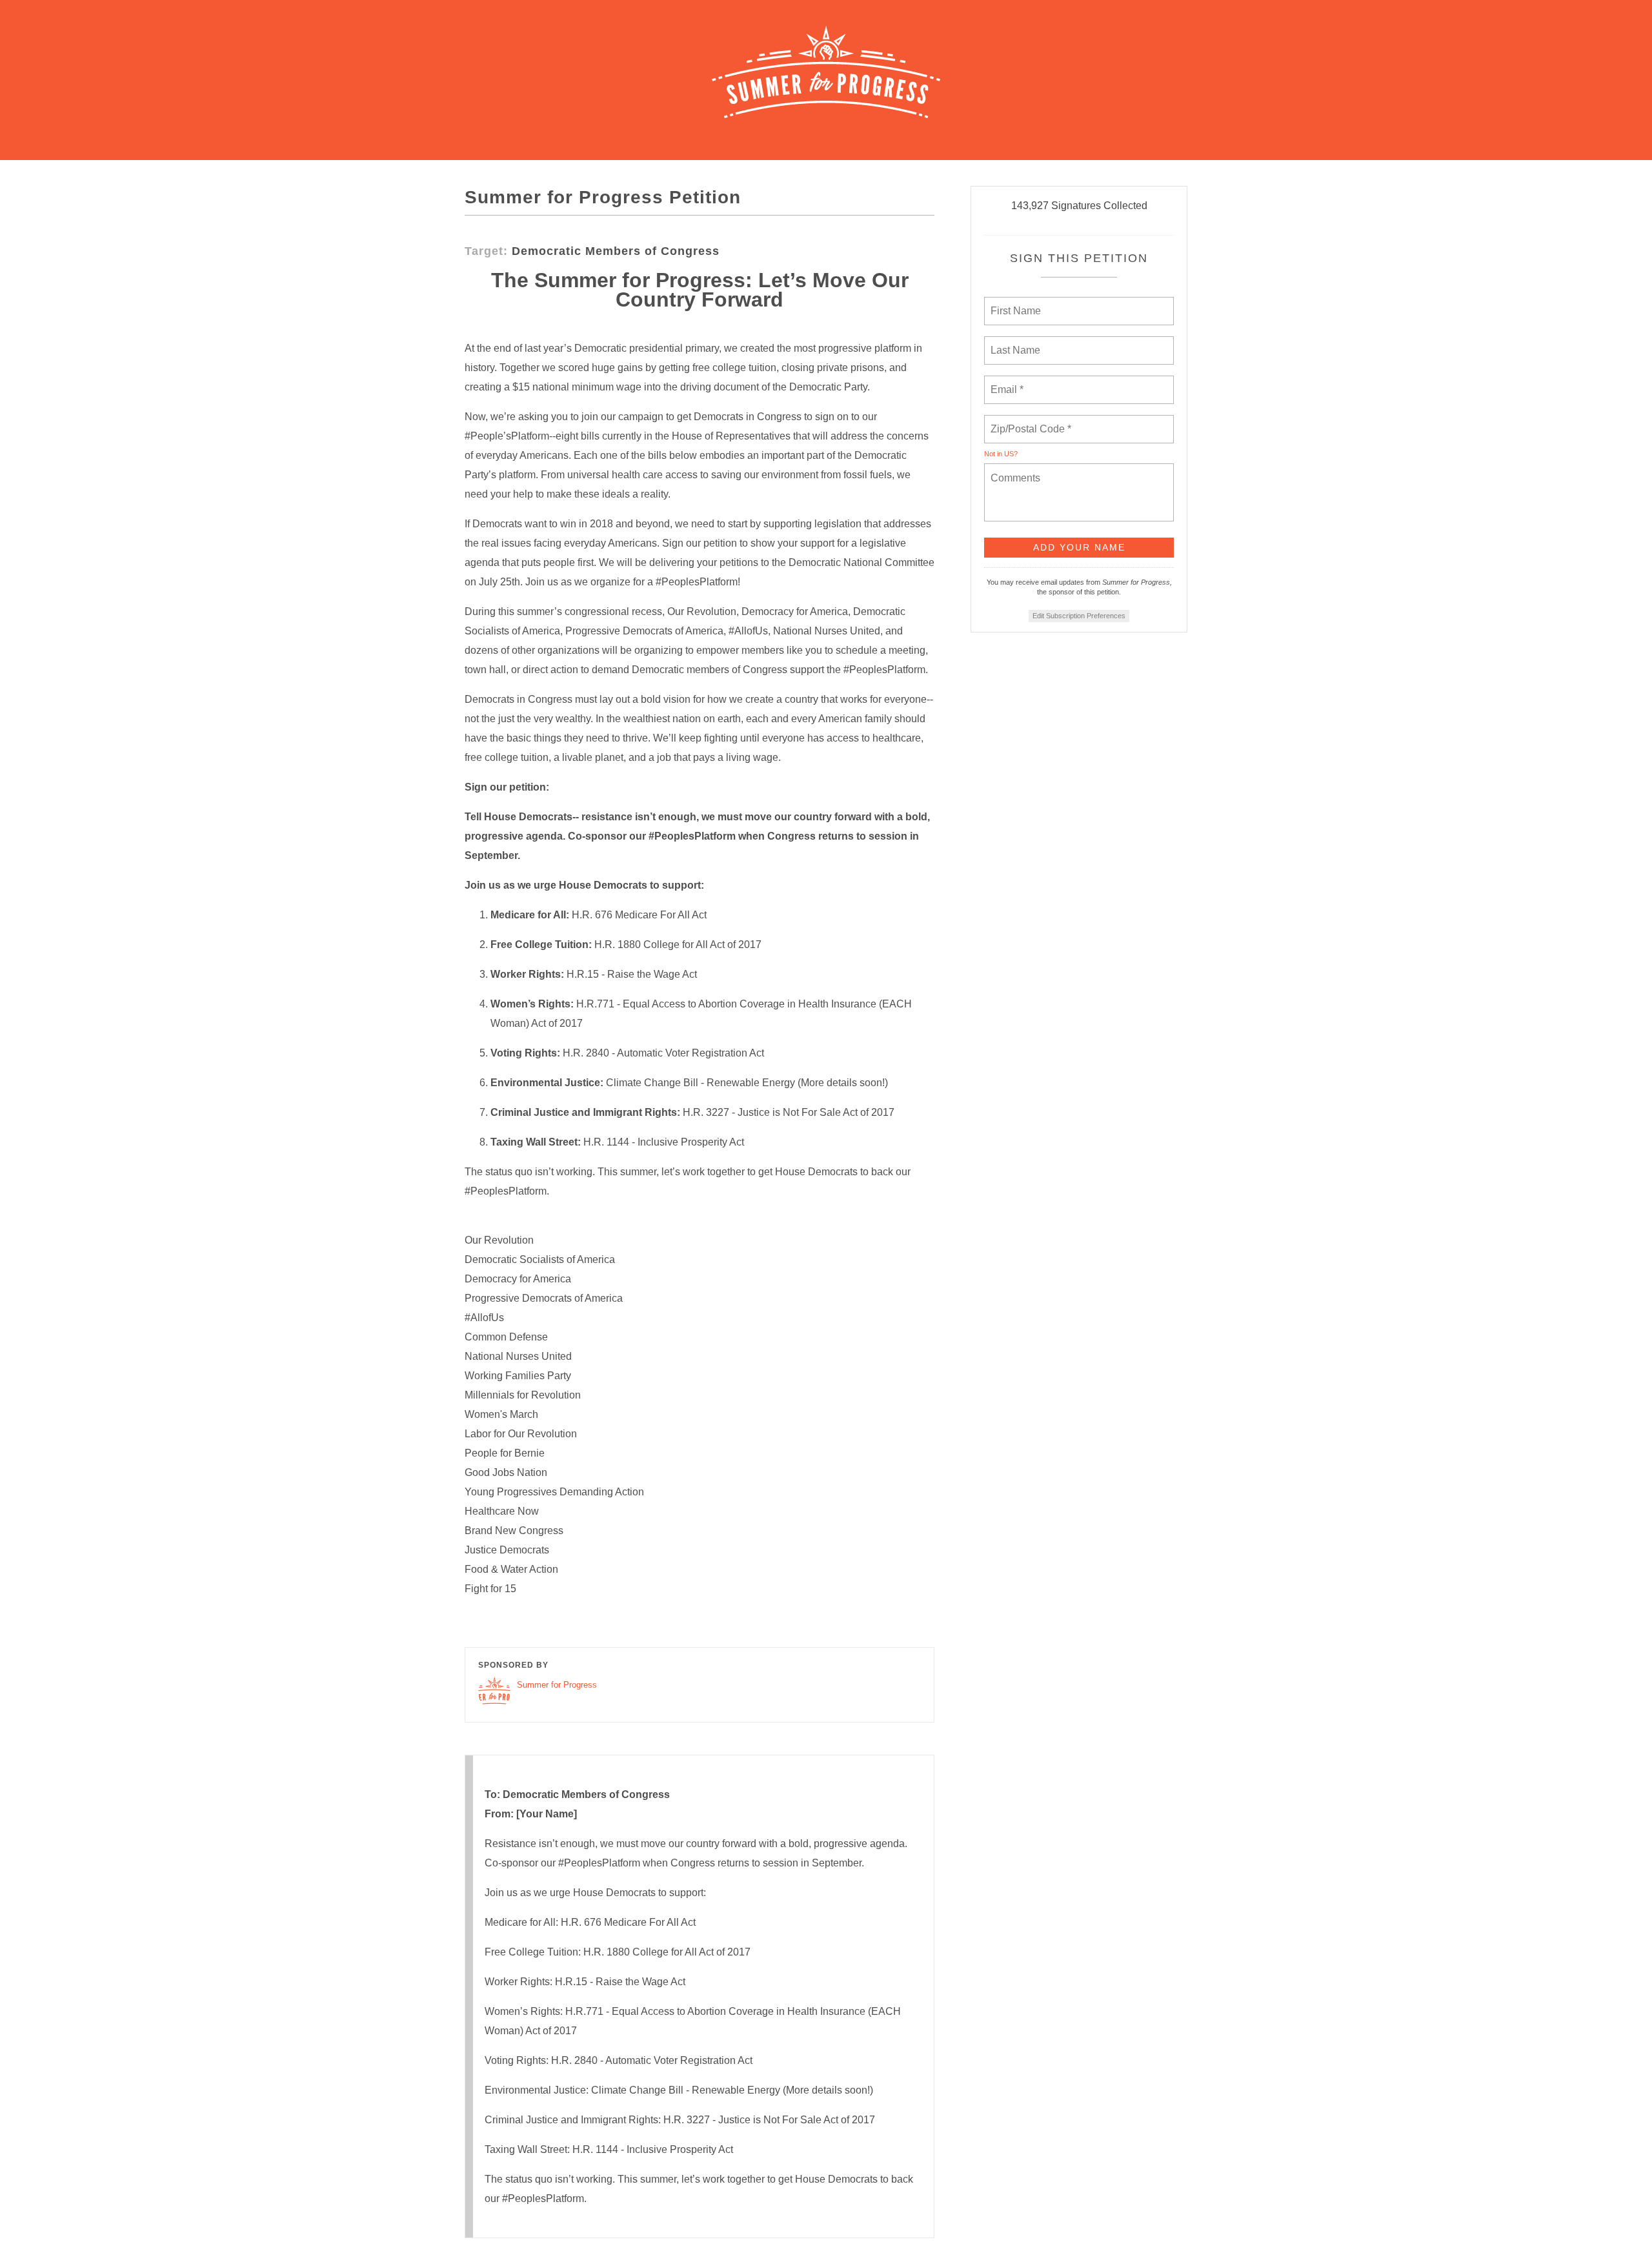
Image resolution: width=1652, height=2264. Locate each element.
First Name (1015, 303)
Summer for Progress (557, 1685)
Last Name (1013, 343)
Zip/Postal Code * (1028, 421)
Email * (1006, 382)
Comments (1014, 470)
